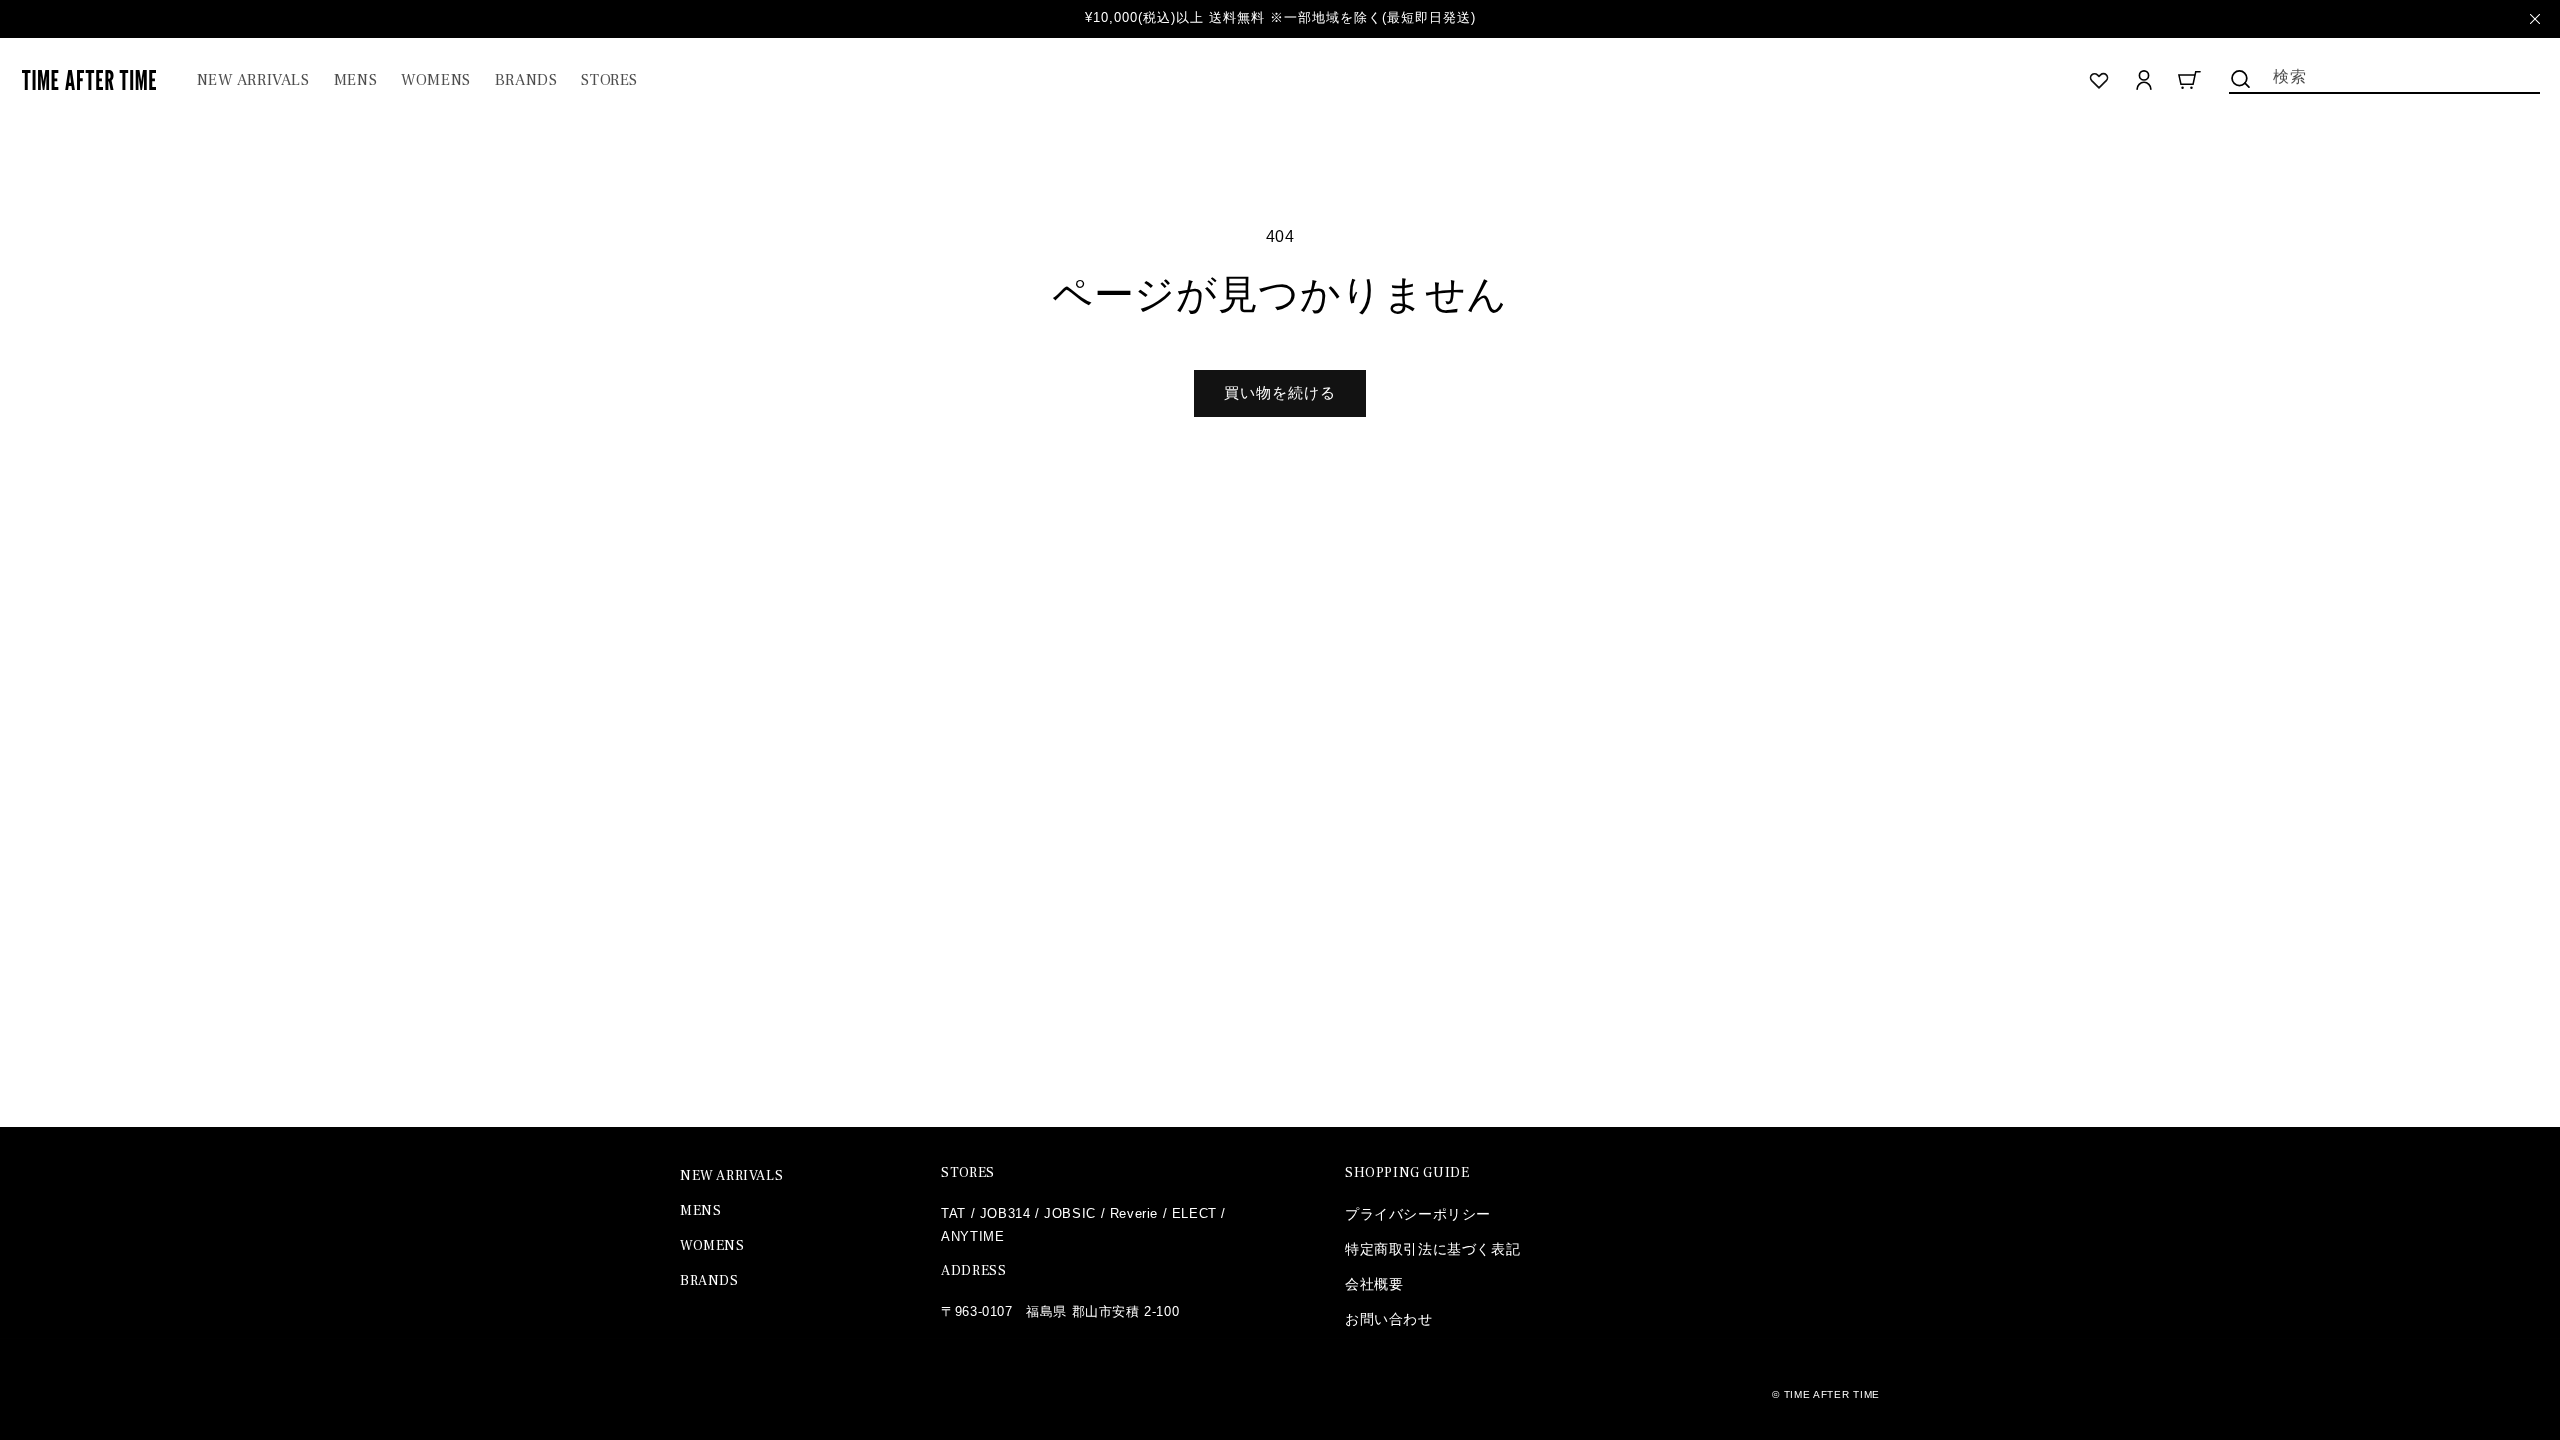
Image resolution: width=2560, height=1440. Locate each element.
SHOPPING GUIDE (1407, 1173)
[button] (355, 80)
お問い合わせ (1389, 1319)
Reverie (1134, 1213)
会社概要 (1374, 1284)
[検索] (2241, 79)
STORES (968, 1173)
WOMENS (712, 1246)
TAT (953, 1213)
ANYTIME (972, 1236)
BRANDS (709, 1281)
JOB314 (1005, 1213)
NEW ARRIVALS (731, 1176)
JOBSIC (1070, 1213)
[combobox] (2384, 75)
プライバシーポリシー (1418, 1214)
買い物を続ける (1280, 392)
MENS (700, 1211)
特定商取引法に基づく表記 (1432, 1249)
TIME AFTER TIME (1832, 1394)
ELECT (1194, 1213)
